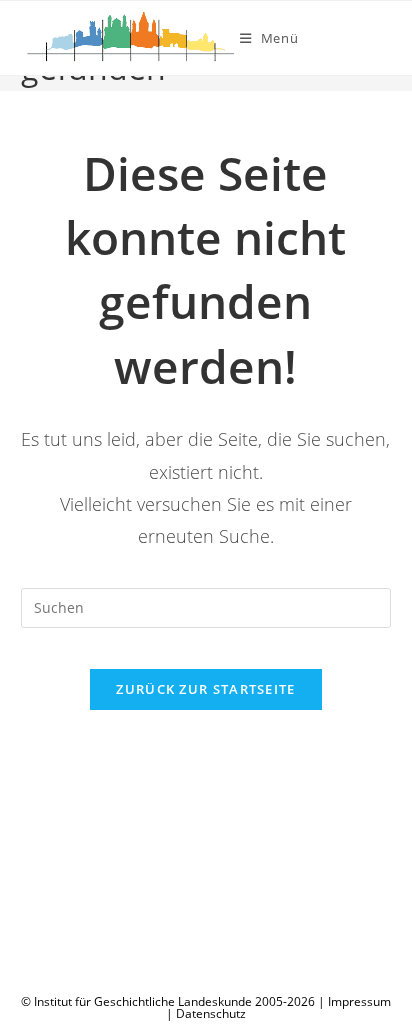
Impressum (359, 1001)
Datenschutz (211, 1013)
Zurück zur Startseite (205, 689)
